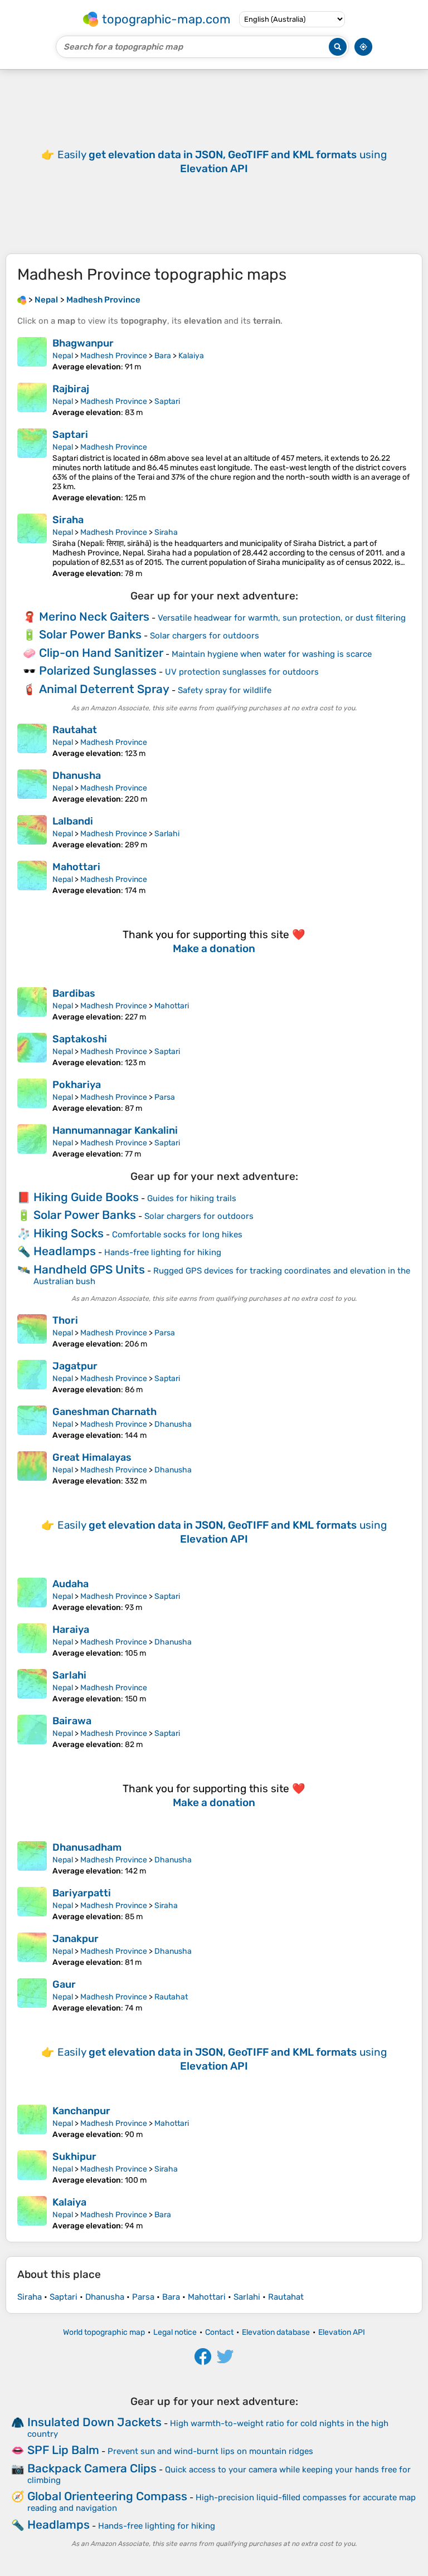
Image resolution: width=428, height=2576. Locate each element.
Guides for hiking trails (192, 1198)
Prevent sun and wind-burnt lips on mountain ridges (210, 2451)
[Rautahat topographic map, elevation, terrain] (32, 741)
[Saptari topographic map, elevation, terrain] (32, 465)
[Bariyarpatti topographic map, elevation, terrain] (32, 1904)
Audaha (70, 1584)
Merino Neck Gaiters (94, 616)
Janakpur (76, 1939)
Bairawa (72, 1721)
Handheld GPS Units (89, 1269)
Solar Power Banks (90, 634)
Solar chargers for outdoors (205, 636)
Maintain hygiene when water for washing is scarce (272, 654)
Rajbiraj (71, 389)
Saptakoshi (80, 1039)
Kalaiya (191, 356)
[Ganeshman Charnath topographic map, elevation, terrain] (32, 1423)
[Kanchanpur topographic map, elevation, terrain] (32, 2122)
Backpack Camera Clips (92, 2468)
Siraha (68, 520)
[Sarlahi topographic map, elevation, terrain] (32, 1686)
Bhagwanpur (83, 343)
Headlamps (65, 1251)
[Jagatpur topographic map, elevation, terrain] (32, 1377)
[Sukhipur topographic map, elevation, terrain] (32, 2168)
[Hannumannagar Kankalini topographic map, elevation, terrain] (32, 1141)
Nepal (63, 356)
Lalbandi (73, 821)
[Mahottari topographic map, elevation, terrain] (32, 878)
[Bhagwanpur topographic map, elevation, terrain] (32, 354)
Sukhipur (74, 2157)
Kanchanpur (81, 2111)
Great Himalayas (92, 1457)
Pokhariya (77, 1085)
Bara (163, 356)
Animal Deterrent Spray (104, 689)
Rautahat (75, 730)
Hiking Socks (69, 1233)
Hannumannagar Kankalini (115, 1130)
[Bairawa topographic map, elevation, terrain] (32, 1732)
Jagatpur (75, 1366)
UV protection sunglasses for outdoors (242, 672)
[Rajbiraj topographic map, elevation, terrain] (32, 400)
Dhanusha (77, 775)
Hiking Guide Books (86, 1197)
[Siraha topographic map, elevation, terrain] (32, 546)
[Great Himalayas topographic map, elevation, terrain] (32, 1468)
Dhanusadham (87, 1847)
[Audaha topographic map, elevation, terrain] (32, 1595)
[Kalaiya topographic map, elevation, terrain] (32, 2213)
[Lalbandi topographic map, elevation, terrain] (32, 832)
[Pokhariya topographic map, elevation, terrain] (32, 1096)
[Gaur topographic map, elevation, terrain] (32, 1996)
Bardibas (74, 993)
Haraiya (71, 1629)
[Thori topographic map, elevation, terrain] (32, 1331)
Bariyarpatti (82, 1893)
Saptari (167, 401)
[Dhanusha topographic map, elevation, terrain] (32, 787)
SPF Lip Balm (63, 2450)
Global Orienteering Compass (107, 2496)
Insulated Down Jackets (94, 2422)
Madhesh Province (114, 356)
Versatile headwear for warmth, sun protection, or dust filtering (282, 618)
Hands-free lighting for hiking (163, 1252)
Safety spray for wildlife (225, 690)
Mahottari (76, 867)
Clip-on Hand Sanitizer (101, 653)
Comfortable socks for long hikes (177, 1235)
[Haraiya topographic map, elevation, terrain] (32, 1641)
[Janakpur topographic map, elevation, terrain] (32, 1950)
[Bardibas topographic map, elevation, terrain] (32, 1004)
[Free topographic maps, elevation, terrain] (22, 300)
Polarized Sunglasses (98, 670)
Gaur (64, 1984)
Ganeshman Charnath (104, 1412)
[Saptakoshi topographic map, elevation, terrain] (32, 1050)
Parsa (165, 1097)
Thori (65, 1320)
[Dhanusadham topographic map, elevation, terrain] (32, 1858)
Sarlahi (167, 834)
